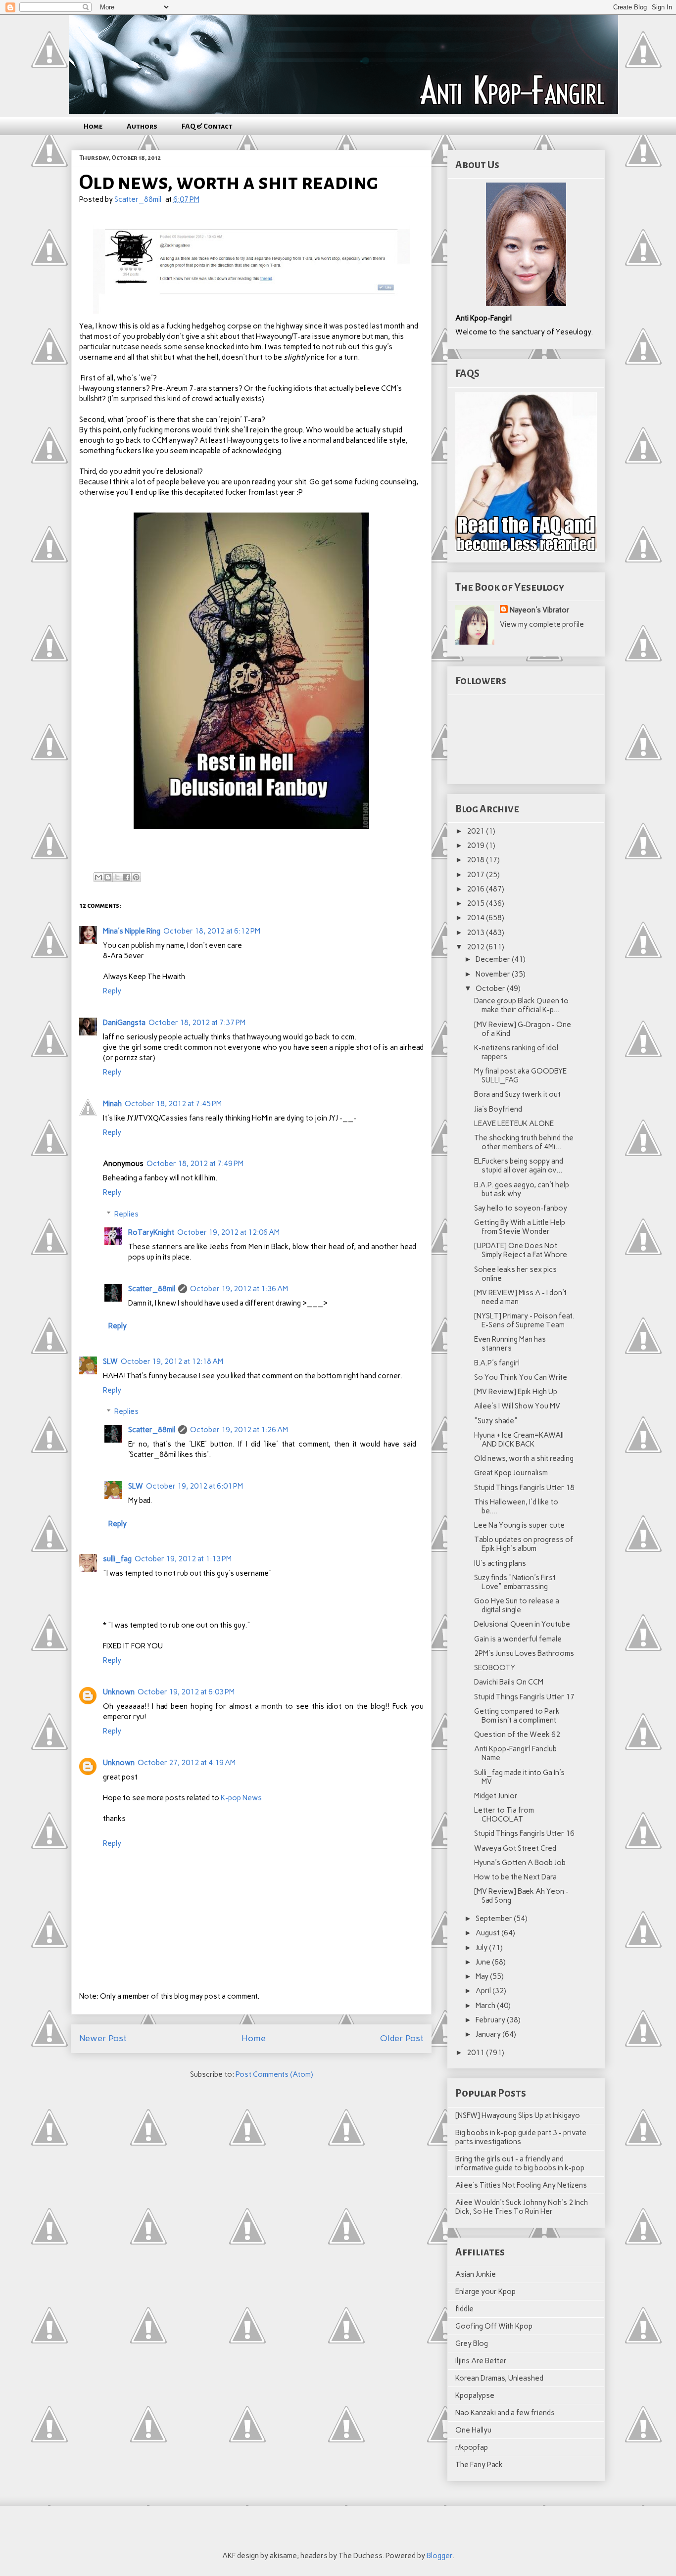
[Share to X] (117, 877)
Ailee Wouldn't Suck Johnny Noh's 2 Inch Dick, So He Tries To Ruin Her (522, 2207)
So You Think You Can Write (521, 1377)
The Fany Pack (479, 2465)
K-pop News (241, 1798)
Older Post (402, 2038)
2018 (476, 860)
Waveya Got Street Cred (515, 1848)
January (489, 2034)
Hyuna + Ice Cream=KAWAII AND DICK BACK (519, 1440)
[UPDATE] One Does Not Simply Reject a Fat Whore (521, 1250)
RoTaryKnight (151, 1232)
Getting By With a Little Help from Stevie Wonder (520, 1227)
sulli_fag (117, 1559)
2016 (476, 889)
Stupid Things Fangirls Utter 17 (524, 1697)
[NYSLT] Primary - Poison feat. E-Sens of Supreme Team (524, 1320)
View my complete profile (542, 624)
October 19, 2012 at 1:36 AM (239, 1289)
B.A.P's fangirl (497, 1363)
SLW (110, 1361)
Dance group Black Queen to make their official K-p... (521, 1005)
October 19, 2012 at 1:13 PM (183, 1559)
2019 (476, 845)
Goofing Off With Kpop (494, 2326)
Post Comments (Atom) (274, 2074)
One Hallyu (473, 2430)
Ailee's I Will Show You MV (517, 1406)
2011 (476, 2053)
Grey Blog (472, 2343)
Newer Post (103, 2038)
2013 (476, 933)
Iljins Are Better (481, 2361)
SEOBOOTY (495, 1668)
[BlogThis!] (108, 877)
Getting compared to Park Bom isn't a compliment (517, 1716)
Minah (112, 1104)
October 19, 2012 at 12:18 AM (172, 1361)
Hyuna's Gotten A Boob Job (520, 1863)
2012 (476, 947)
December (494, 959)
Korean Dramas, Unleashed (499, 2378)
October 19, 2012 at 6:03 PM (186, 1692)
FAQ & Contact (207, 126)
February (491, 2020)
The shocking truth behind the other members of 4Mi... (524, 1142)
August (488, 1933)
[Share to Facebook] (127, 877)
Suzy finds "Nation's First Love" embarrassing (515, 1582)
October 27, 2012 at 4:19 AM (187, 1763)
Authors (142, 126)
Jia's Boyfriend (498, 1109)
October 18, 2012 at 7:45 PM (173, 1104)
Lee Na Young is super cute (519, 1525)
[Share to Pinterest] (136, 877)
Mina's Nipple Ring (132, 931)
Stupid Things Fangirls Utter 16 (524, 1833)
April (484, 1991)
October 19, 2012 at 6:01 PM (194, 1486)
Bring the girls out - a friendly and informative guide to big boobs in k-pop (520, 2163)
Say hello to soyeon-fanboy (521, 1208)
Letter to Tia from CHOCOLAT (504, 1815)
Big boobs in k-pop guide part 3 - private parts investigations (521, 2137)
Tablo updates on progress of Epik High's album (524, 1544)
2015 (476, 903)
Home (93, 126)
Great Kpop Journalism (511, 1473)
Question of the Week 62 (517, 1734)
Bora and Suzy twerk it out (517, 1094)
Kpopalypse (475, 2395)
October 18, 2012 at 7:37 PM (197, 1023)
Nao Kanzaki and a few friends (505, 2413)
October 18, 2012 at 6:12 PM (212, 931)
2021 (476, 831)
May (483, 1976)
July (482, 1948)
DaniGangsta (124, 1023)
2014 (476, 918)
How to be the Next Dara (515, 1877)
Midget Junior (496, 1796)
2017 (476, 875)
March (486, 2006)
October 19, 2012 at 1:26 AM (239, 1430)
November (494, 974)
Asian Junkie (476, 2274)
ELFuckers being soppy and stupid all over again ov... (519, 1166)
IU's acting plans (500, 1563)
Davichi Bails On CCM (509, 1682)
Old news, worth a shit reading (524, 1458)
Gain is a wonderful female (518, 1639)
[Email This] (98, 877)
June (484, 1962)
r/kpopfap (472, 2447)
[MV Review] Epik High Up (516, 1392)
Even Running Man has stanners (510, 1344)
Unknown (119, 1692)
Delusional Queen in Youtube (522, 1624)
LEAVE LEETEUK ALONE (514, 1124)
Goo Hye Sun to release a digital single (517, 1605)
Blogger (439, 2556)
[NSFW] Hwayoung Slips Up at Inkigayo (518, 2115)
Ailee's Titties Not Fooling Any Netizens (521, 2185)
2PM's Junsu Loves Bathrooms (524, 1653)
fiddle (464, 2309)
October (491, 988)
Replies (126, 1214)
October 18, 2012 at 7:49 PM (195, 1164)
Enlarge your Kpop (485, 2292)
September (495, 1919)
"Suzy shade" (496, 1421)
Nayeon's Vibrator (540, 610)
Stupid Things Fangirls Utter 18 (524, 1488)
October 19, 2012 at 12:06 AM (228, 1232)
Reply (112, 991)
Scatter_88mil (152, 1289)
